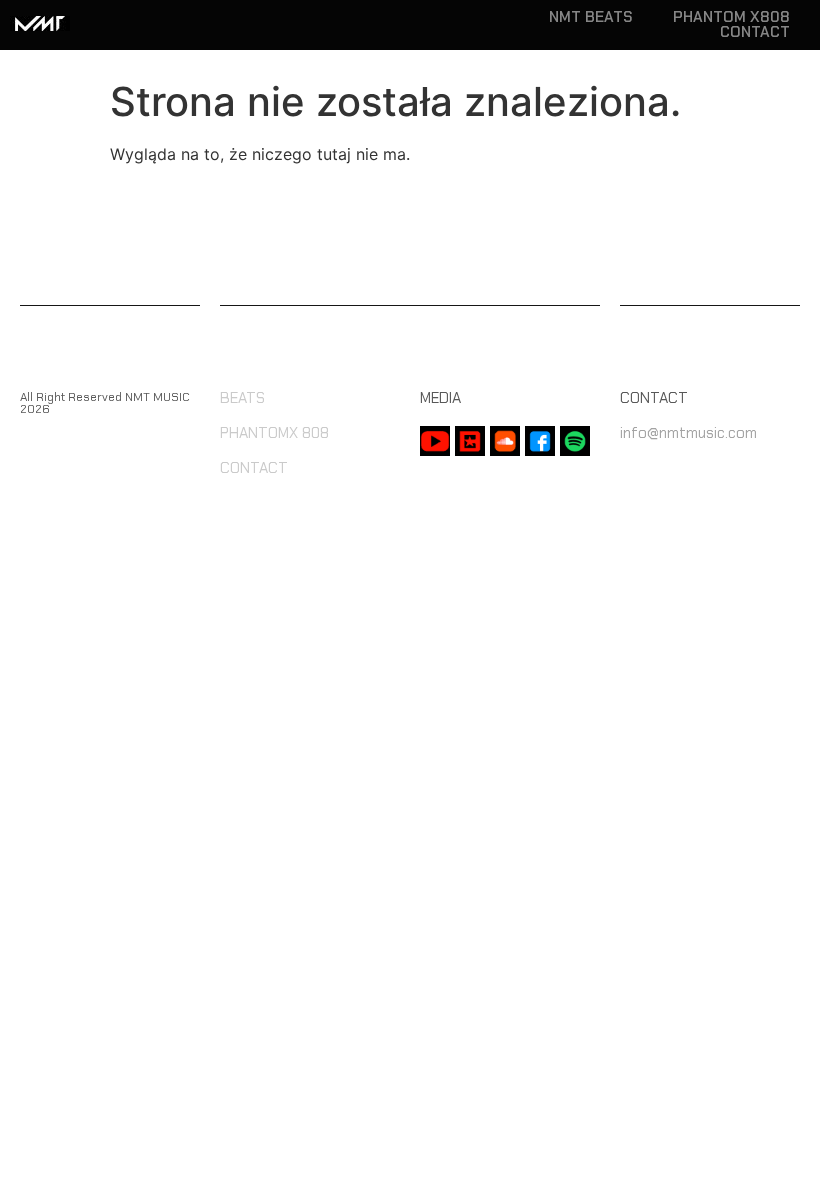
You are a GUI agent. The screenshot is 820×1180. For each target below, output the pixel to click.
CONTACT (755, 32)
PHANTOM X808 (731, 17)
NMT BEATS (591, 17)
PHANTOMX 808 (274, 433)
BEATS (242, 398)
